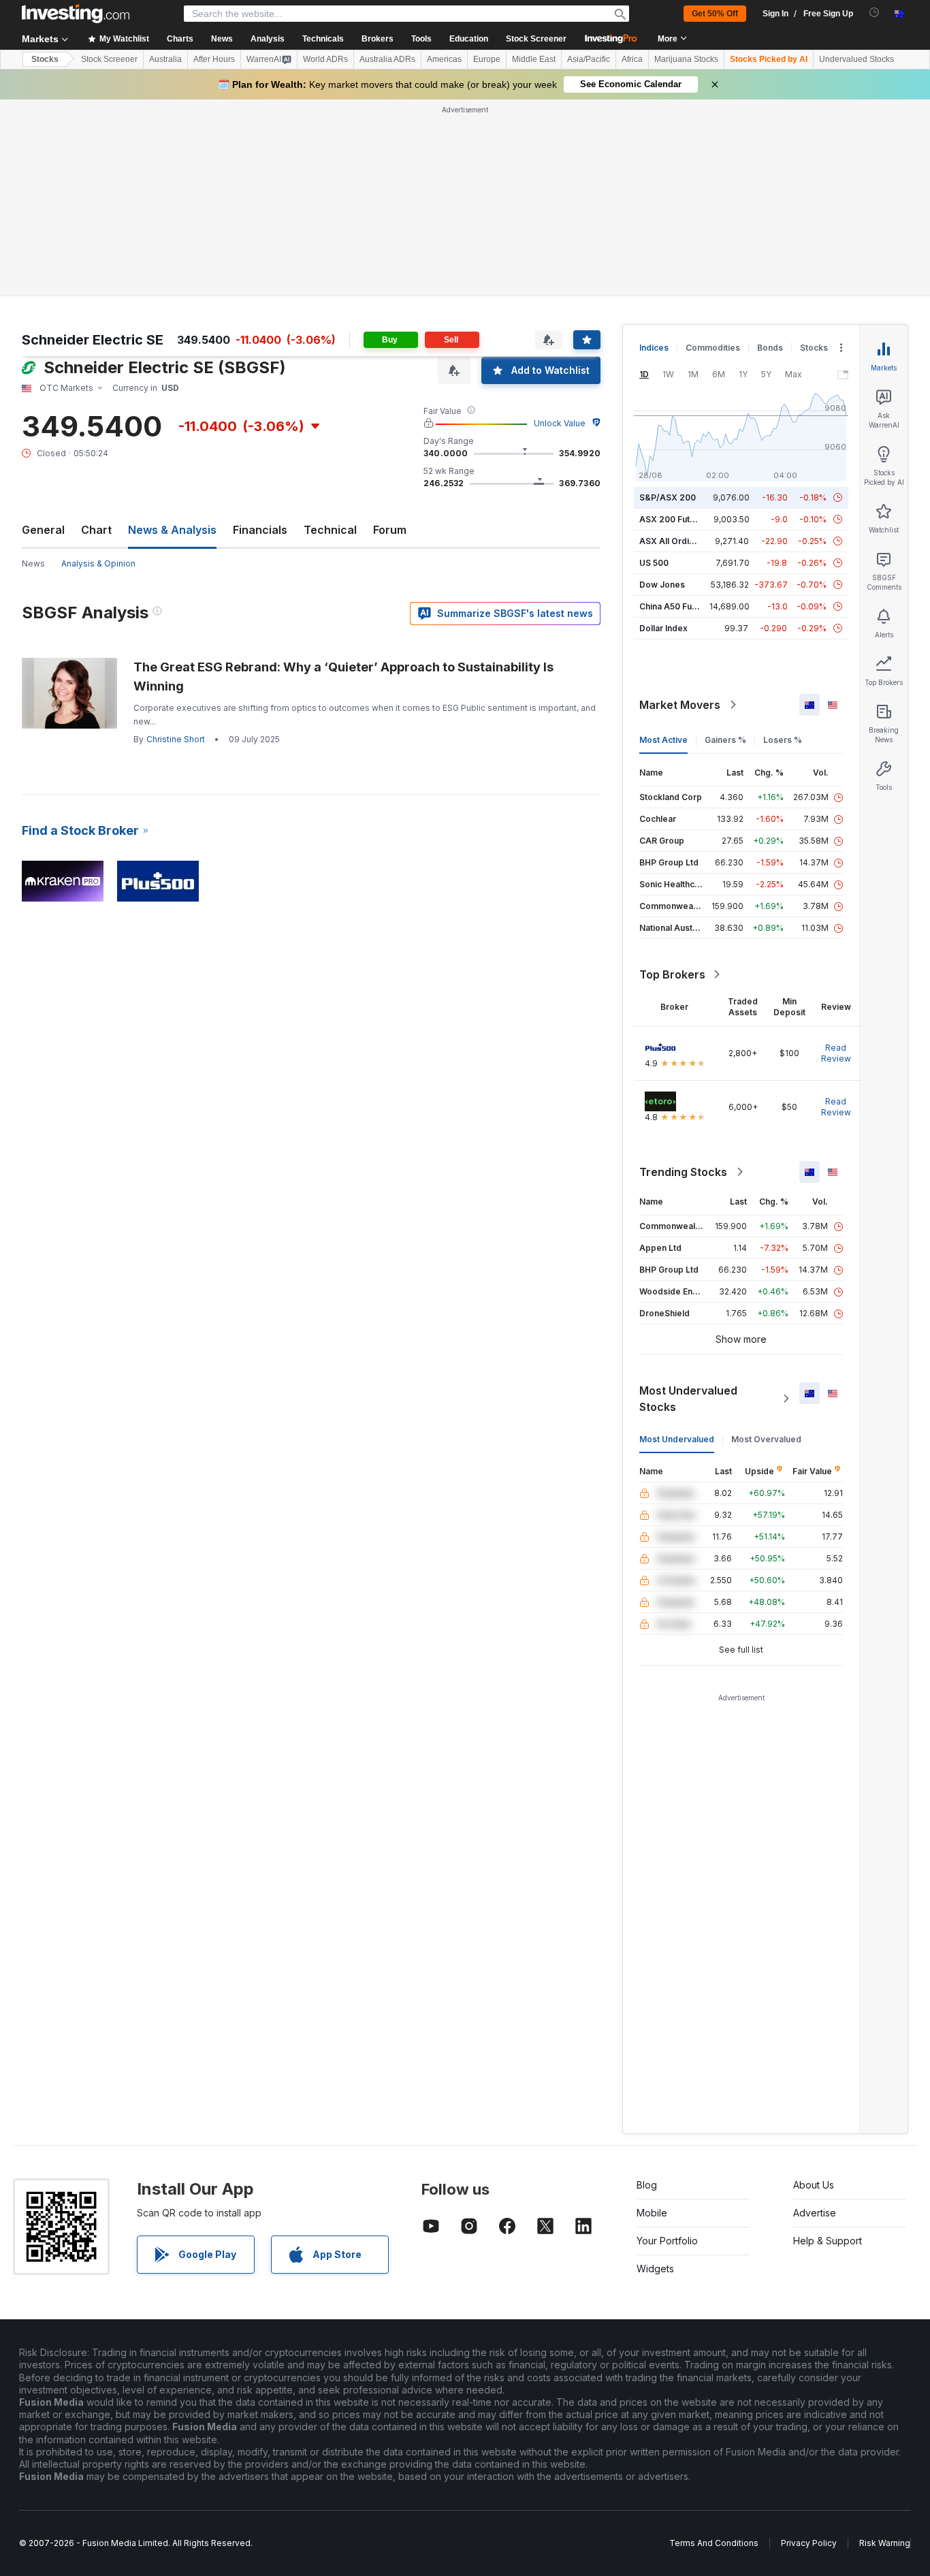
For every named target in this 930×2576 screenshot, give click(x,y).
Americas (444, 59)
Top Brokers (672, 974)
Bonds (770, 348)
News (33, 563)
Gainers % (725, 740)
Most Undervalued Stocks (688, 1399)
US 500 (654, 563)
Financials (260, 530)
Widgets (655, 2269)
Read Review (836, 1053)
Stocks (45, 59)
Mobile (652, 2213)
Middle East (534, 59)
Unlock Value (560, 423)
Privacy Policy (809, 2543)
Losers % (783, 740)
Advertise (815, 2213)
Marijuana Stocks (686, 59)
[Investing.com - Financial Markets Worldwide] (76, 14)
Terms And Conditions (714, 2543)
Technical (330, 530)
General (43, 530)
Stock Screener (536, 39)
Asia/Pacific (589, 59)
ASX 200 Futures (674, 519)
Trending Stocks (683, 1172)
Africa (632, 59)
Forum (390, 530)
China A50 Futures (676, 606)
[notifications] (875, 13)
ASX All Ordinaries (677, 541)
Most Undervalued (677, 1439)
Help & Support (828, 2241)
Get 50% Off (715, 14)
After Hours (214, 59)
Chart (96, 530)
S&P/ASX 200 (668, 497)
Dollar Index (663, 628)
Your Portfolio (667, 2241)
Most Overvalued (766, 1439)
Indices (654, 348)
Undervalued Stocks (856, 59)
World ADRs (325, 59)
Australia (165, 59)
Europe (487, 59)
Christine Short (176, 739)
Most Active (663, 740)
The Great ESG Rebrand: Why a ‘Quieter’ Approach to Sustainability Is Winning (343, 677)
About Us (814, 2185)
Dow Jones (662, 585)
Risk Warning (885, 2543)
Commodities (713, 348)
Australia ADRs (387, 59)
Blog (647, 2185)
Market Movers (680, 705)
